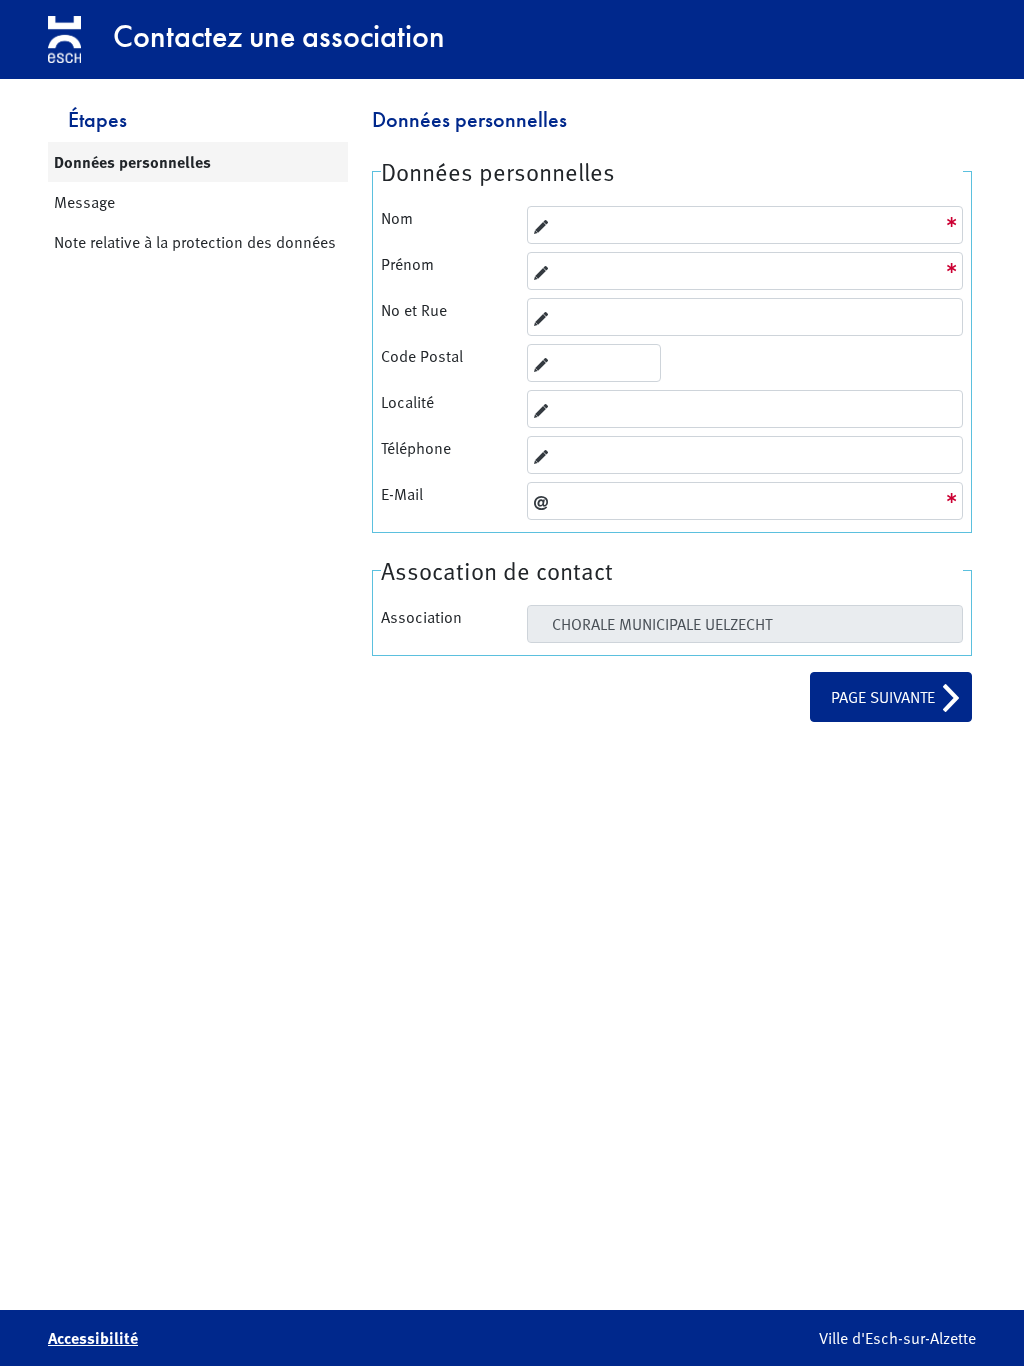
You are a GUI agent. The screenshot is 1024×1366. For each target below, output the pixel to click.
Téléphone (416, 448)
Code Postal (422, 356)
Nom (397, 218)
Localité (407, 402)
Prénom (407, 264)
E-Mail (402, 494)
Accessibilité (93, 1338)
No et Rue (414, 310)
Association (421, 617)
